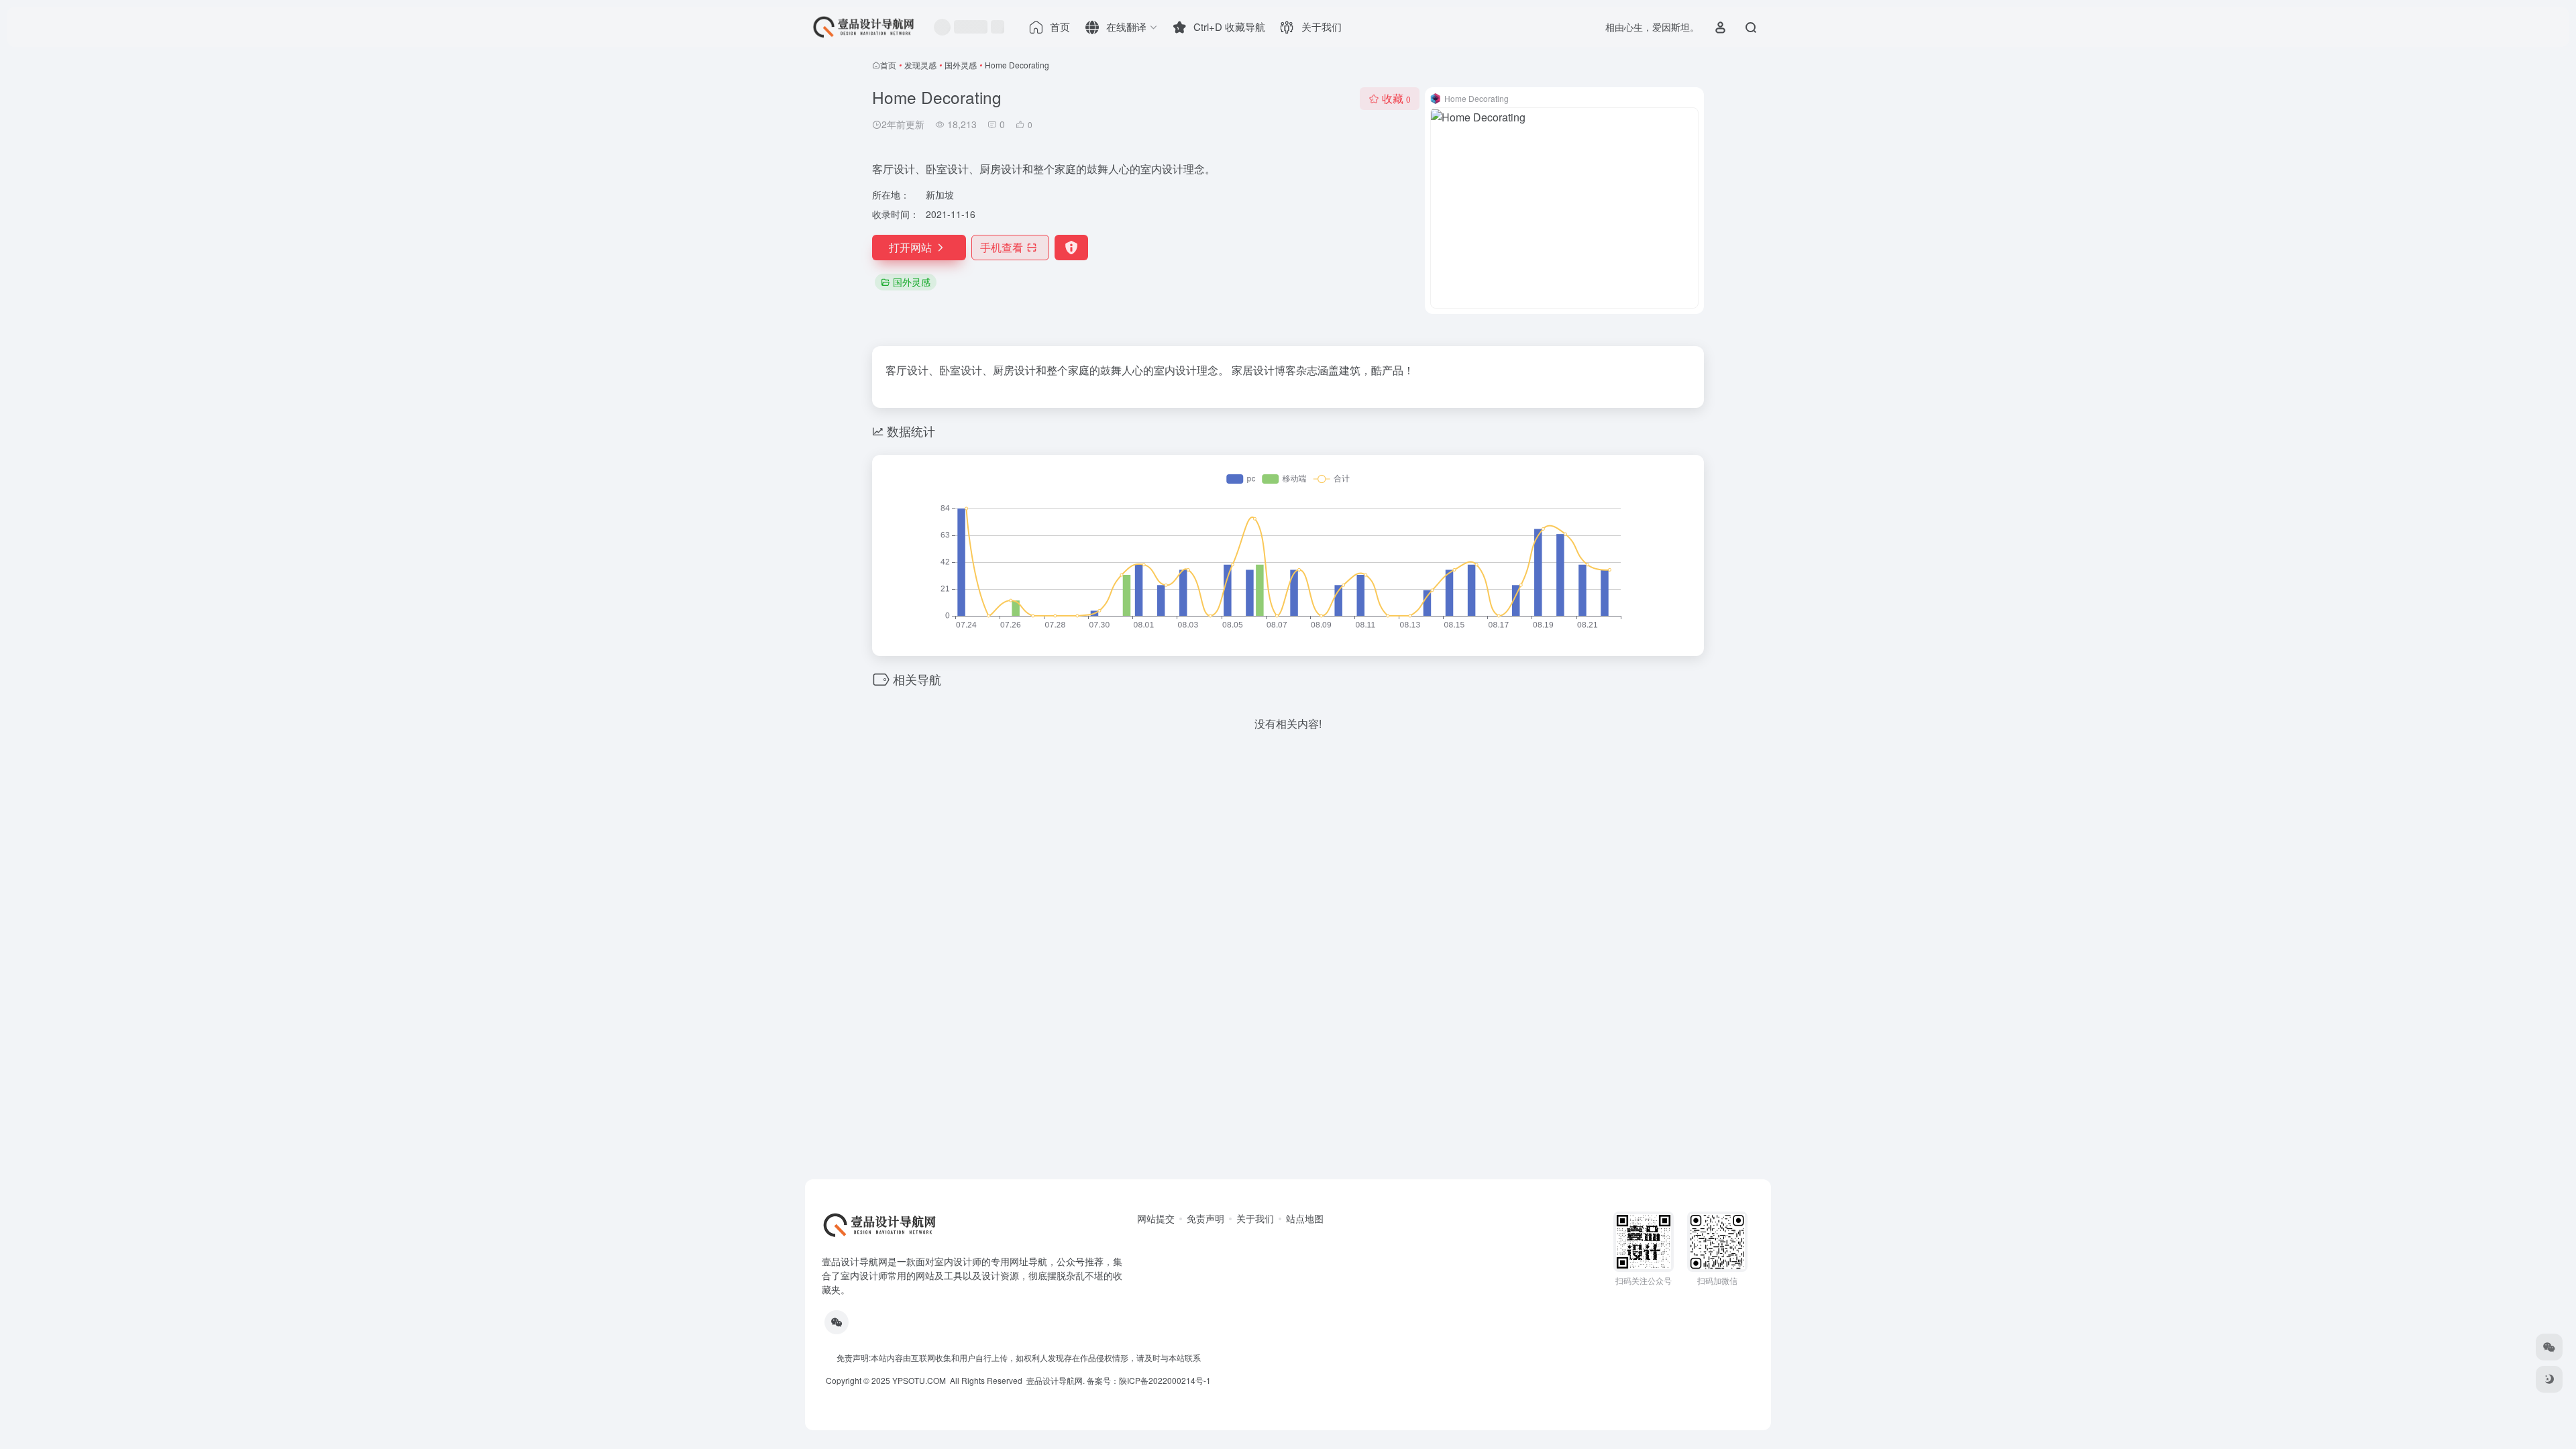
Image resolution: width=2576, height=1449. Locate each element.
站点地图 (1305, 1218)
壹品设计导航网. (1056, 1380)
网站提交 (1156, 1218)
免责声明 (1205, 1218)
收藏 (1396, 98)
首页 (888, 65)
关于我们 (1255, 1218)
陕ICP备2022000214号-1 (1165, 1380)
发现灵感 (920, 65)
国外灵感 (961, 65)
